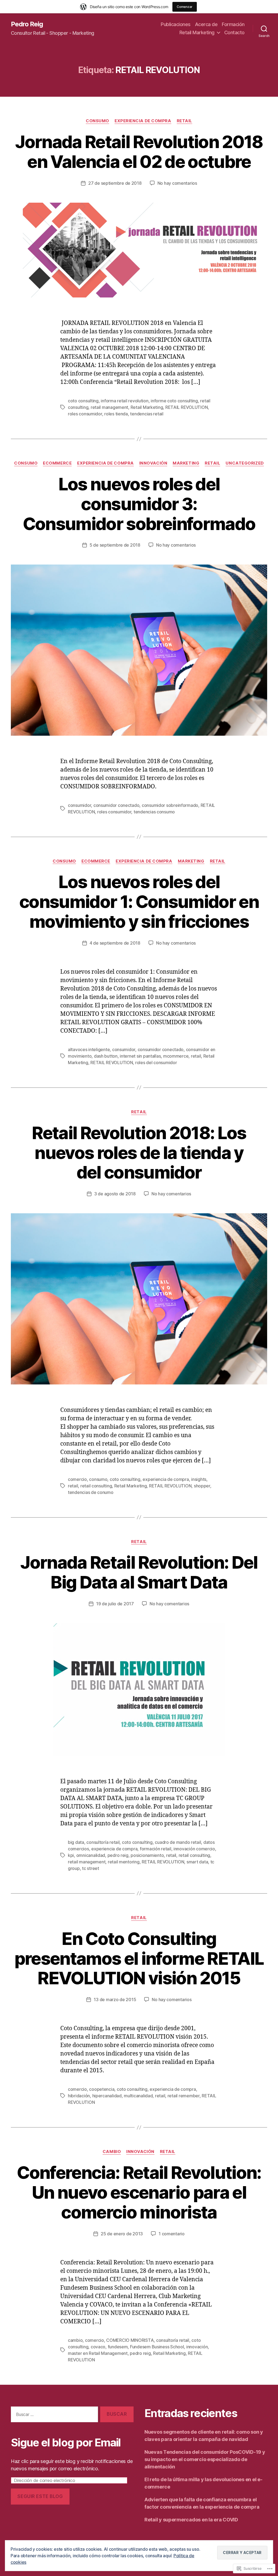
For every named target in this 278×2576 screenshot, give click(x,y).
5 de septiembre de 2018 (115, 545)
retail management (109, 407)
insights (199, 1479)
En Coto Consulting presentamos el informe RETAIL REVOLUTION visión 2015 (139, 1958)
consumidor (79, 805)
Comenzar (185, 7)
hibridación (79, 2096)
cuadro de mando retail (178, 1842)
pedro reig (118, 1855)
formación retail (156, 1849)
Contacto (234, 32)
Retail (184, 121)
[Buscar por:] (53, 2416)
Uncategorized (245, 463)
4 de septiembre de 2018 (115, 943)
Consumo (97, 121)
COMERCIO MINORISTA (130, 2340)
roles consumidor (85, 414)
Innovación (153, 463)
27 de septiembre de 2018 (115, 183)
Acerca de (206, 24)
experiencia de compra (166, 1479)
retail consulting (96, 1486)
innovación (197, 2347)
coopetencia (102, 2089)
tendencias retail (147, 414)
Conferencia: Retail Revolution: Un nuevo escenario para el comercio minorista (139, 2192)
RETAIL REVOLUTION (187, 407)
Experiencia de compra (143, 121)
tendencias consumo (154, 812)
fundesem (118, 2347)
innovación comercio (194, 1849)
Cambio (112, 2152)
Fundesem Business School (157, 2347)
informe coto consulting (174, 401)
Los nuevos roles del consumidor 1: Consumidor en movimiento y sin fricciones (139, 902)
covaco (98, 2347)
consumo (98, 1479)
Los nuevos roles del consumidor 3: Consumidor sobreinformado (139, 504)
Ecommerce (57, 463)
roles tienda (116, 414)
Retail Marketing (197, 32)
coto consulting (83, 401)
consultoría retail (103, 1842)
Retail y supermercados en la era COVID (191, 2520)
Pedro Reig (27, 24)
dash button (106, 1056)
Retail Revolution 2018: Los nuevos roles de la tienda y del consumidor (139, 1153)
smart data (197, 1862)
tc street (91, 1868)
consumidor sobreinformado (170, 805)
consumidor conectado (116, 805)
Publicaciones (176, 24)
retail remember (184, 2096)
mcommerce (176, 1056)
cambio (75, 2340)
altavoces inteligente (89, 1049)
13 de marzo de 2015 (115, 2000)
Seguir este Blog (40, 2496)
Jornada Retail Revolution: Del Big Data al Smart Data (139, 1572)
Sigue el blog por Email (66, 2442)
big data (76, 1842)
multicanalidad (138, 2096)
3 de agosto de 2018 (115, 1194)
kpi (71, 1855)
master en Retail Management (98, 2353)
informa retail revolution (124, 401)
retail (196, 1056)
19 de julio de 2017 (115, 1604)
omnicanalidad (91, 1855)
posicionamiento (147, 1855)
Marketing (186, 463)
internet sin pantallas (140, 1056)
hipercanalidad (107, 2096)
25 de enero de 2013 (122, 2234)
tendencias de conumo (91, 1492)
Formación (233, 24)
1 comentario (172, 2234)
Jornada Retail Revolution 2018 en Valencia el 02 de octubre (139, 152)
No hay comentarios (177, 183)
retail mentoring (124, 1862)
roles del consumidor (156, 1063)
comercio (77, 1479)
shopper (202, 1486)
